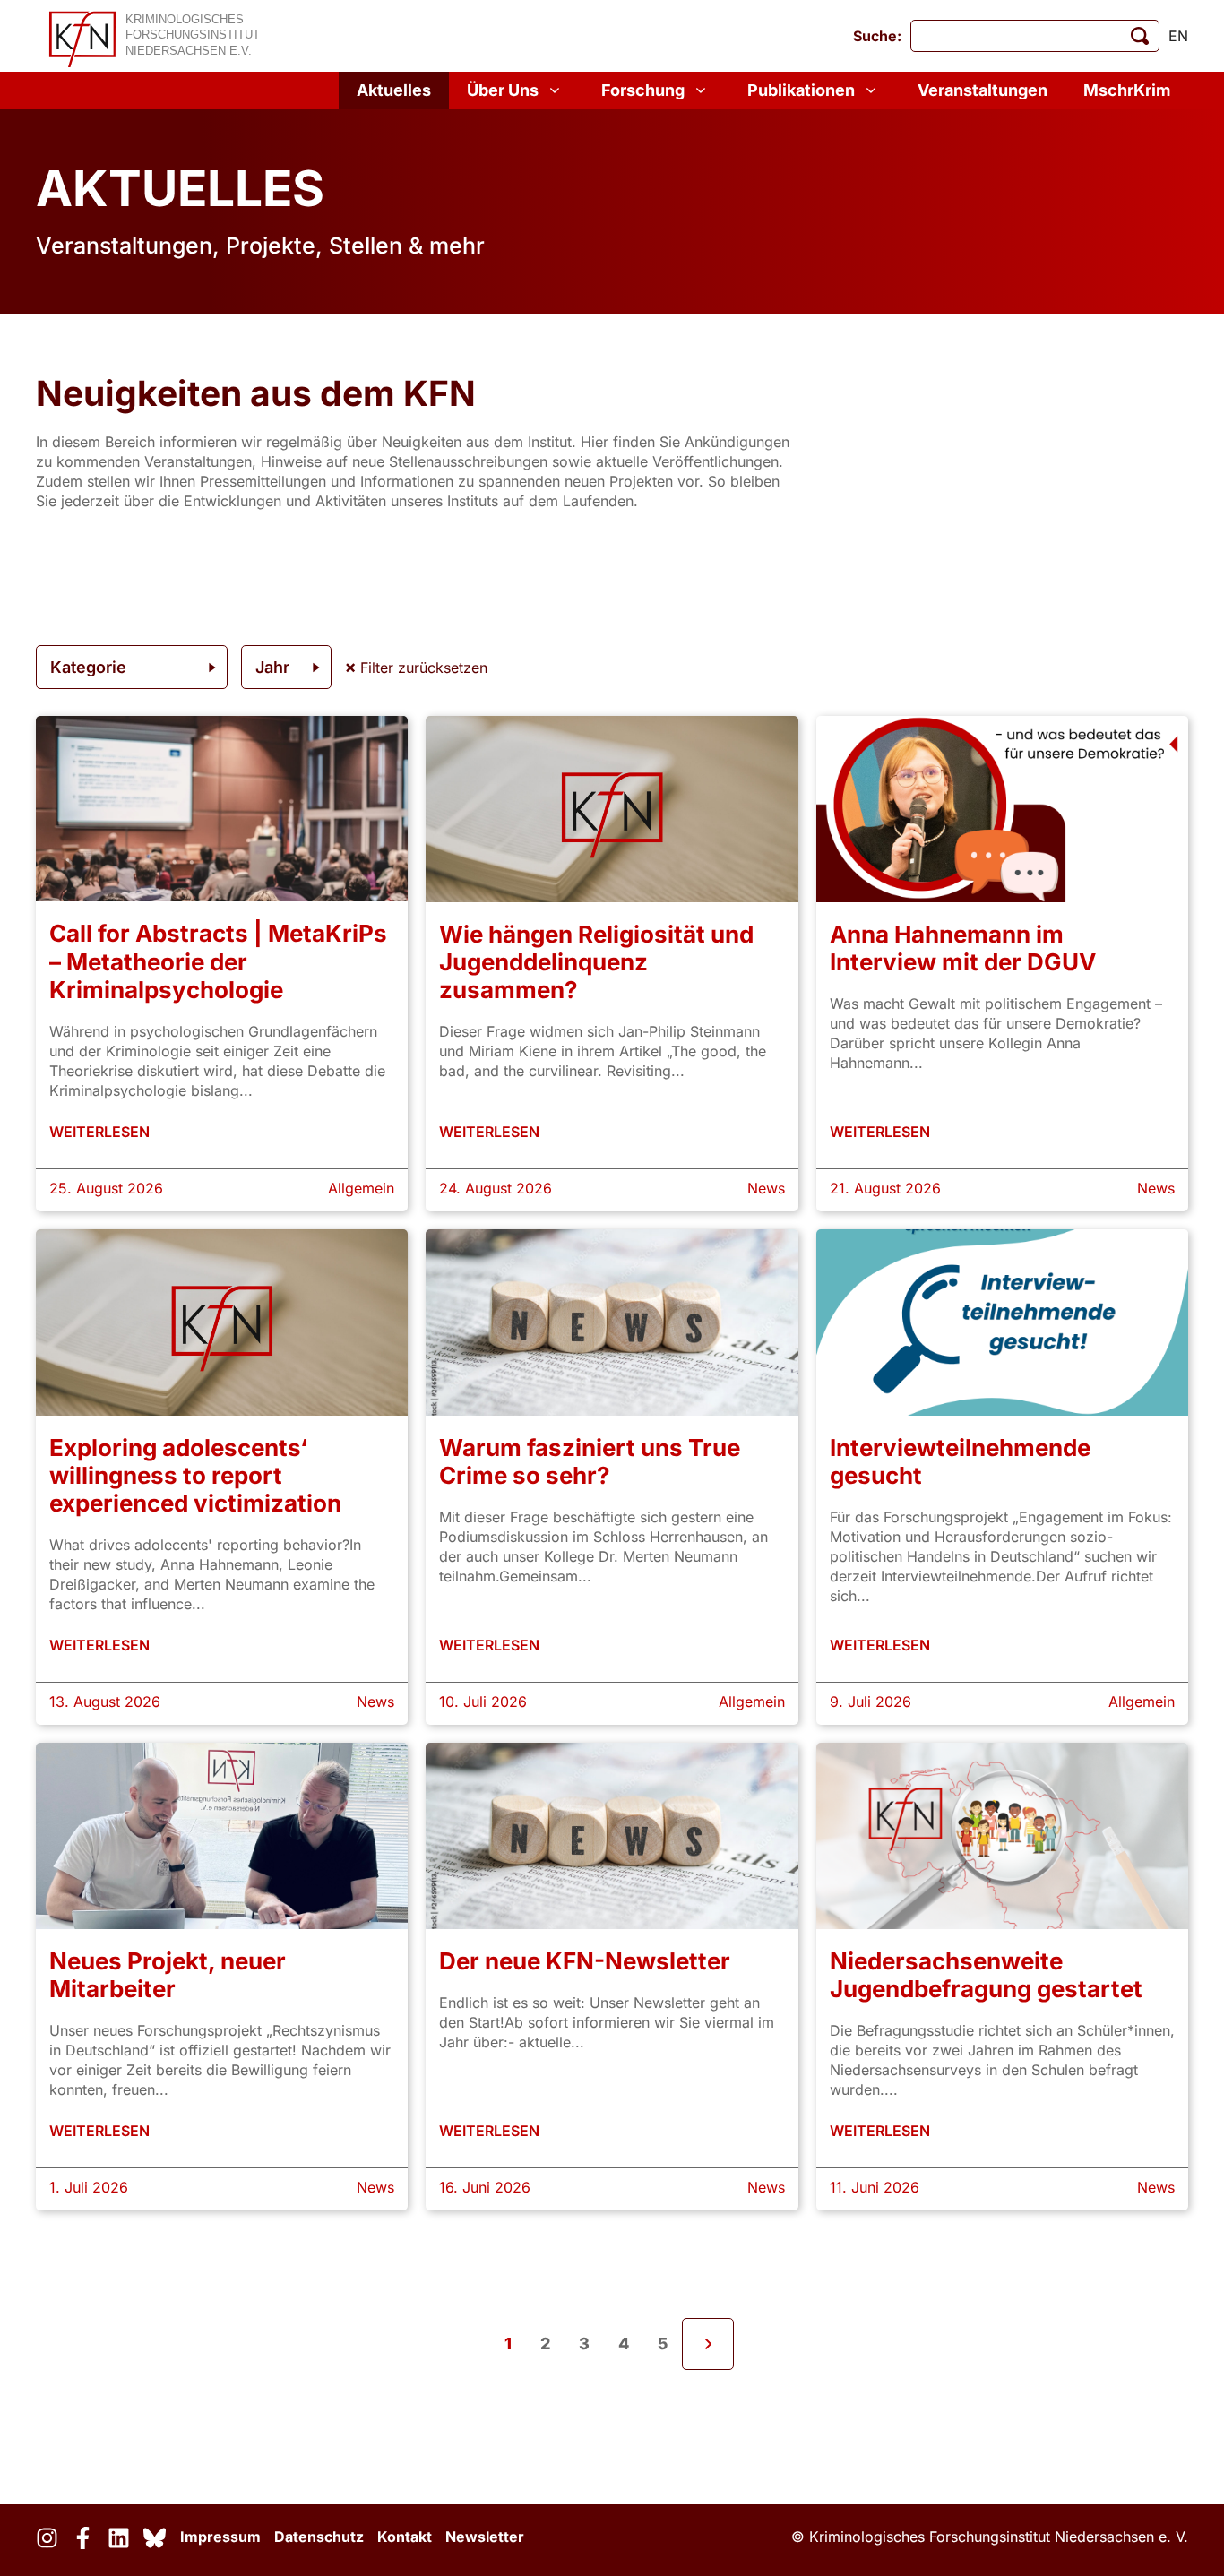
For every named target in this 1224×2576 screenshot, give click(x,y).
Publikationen (801, 90)
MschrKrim (1127, 90)
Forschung (643, 90)
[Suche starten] (1140, 36)
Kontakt (405, 2537)
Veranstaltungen (983, 90)
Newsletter (485, 2537)
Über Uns (503, 90)
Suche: (877, 36)
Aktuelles (394, 90)
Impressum (220, 2537)
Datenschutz (319, 2537)
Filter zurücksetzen (422, 668)
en (1178, 36)
